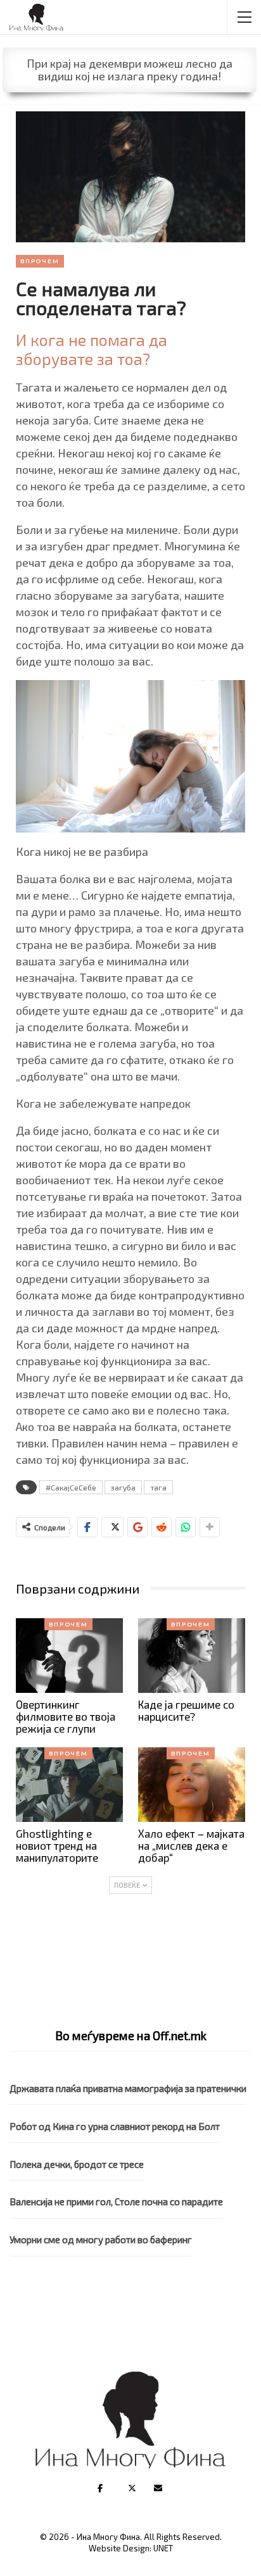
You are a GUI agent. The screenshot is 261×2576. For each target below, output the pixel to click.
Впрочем (40, 261)
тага (158, 1487)
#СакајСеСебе (71, 1487)
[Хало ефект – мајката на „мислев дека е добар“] (192, 1785)
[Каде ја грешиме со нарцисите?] (192, 1656)
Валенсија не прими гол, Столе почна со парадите (116, 2201)
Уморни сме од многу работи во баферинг (101, 2239)
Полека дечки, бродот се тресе (77, 2164)
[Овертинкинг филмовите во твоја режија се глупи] (69, 1656)
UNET (163, 2548)
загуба (123, 1487)
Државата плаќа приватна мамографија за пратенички (128, 2088)
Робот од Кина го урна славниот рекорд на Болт (115, 2126)
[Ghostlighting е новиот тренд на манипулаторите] (69, 1785)
